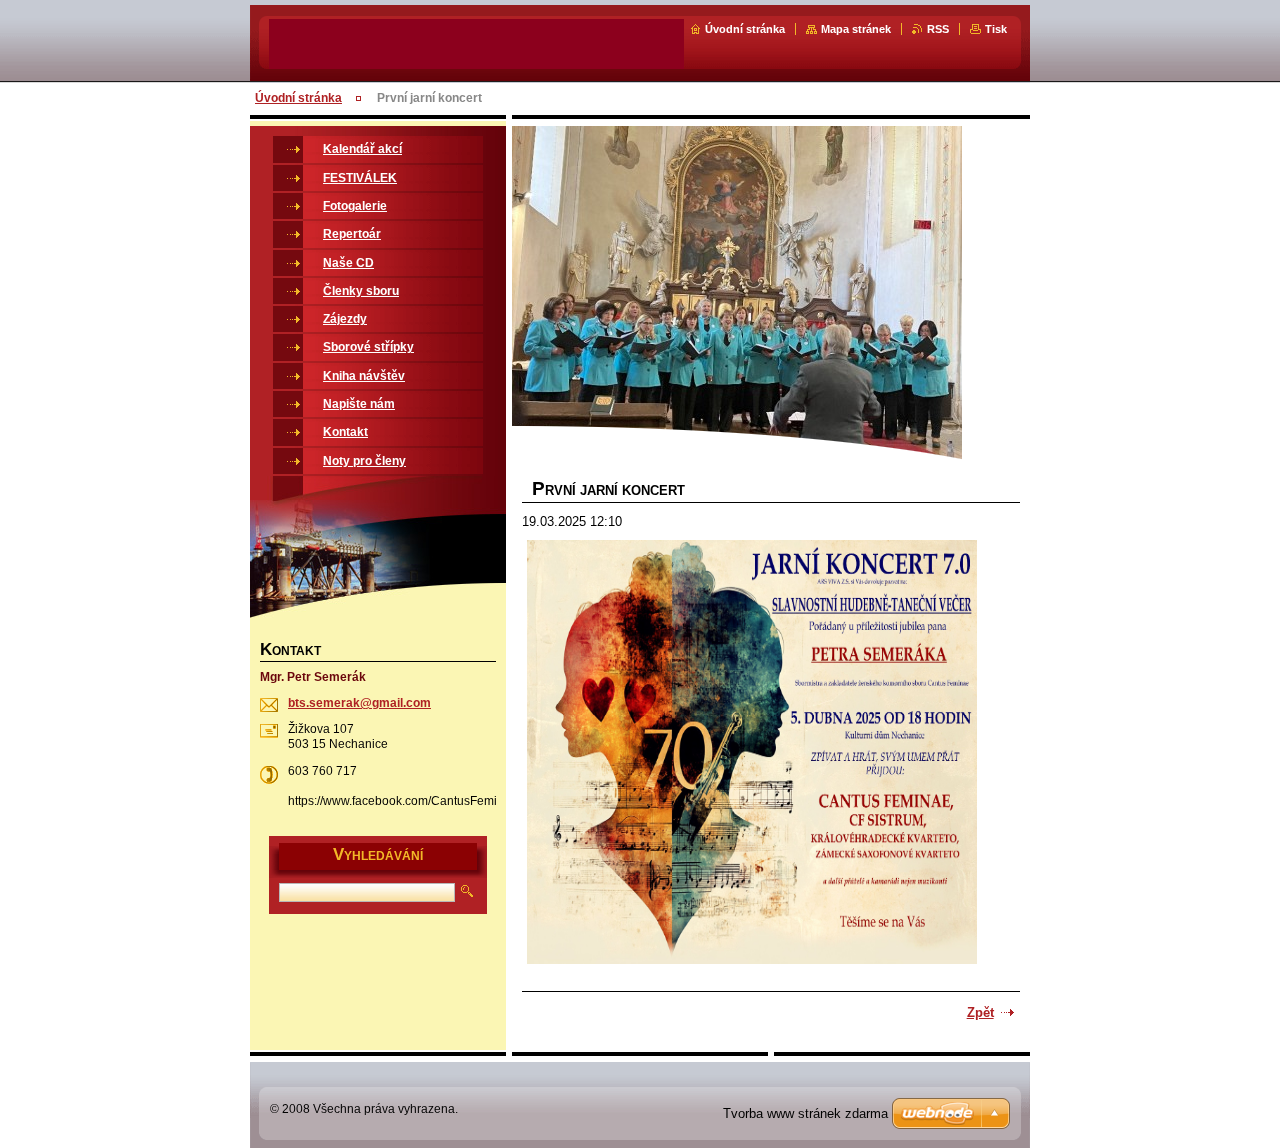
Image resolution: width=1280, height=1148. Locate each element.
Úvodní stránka (745, 29)
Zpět (980, 1012)
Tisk (996, 29)
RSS (938, 29)
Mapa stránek (856, 29)
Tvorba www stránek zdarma (805, 1113)
